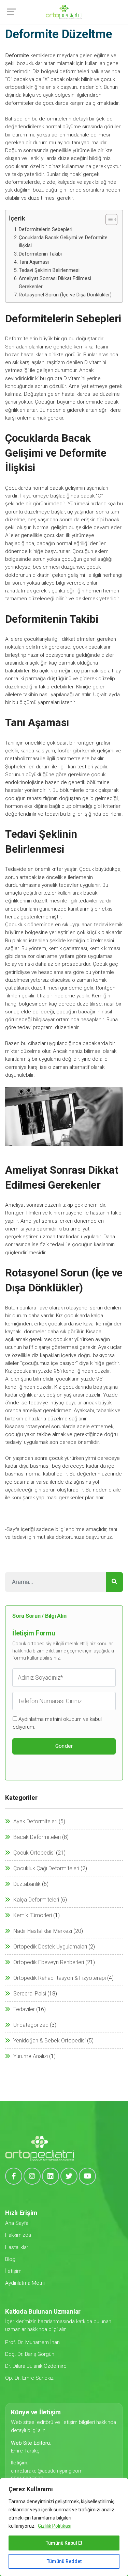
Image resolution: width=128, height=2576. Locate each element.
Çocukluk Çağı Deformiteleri (46, 1868)
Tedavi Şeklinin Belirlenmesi (49, 270)
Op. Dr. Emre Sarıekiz (29, 2378)
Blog (10, 2259)
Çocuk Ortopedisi (34, 1853)
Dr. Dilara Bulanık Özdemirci (36, 2366)
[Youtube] (87, 2176)
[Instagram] (32, 2176)
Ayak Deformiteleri (35, 1821)
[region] (64, 2527)
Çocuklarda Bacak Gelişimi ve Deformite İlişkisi (63, 242)
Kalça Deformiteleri (36, 1900)
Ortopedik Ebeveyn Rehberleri (49, 1962)
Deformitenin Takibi (40, 254)
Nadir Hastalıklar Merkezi (43, 1931)
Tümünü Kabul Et (64, 2543)
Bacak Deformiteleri (37, 1837)
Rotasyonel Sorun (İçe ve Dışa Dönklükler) (65, 295)
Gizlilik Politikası (55, 2526)
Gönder (64, 1746)
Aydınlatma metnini (40, 1719)
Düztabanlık (27, 1884)
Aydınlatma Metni (25, 2283)
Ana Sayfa (17, 2223)
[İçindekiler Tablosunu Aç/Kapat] (108, 219)
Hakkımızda (18, 2235)
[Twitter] (69, 2176)
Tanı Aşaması (34, 262)
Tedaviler (24, 2009)
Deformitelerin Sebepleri (46, 230)
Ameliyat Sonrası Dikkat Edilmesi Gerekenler (55, 282)
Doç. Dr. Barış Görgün (30, 2354)
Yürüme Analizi (31, 2056)
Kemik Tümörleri (33, 1915)
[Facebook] (14, 2176)
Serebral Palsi (30, 1994)
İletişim (13, 2271)
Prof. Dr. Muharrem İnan (32, 2342)
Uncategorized (31, 2025)
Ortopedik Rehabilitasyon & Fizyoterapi (60, 1978)
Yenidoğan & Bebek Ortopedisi (49, 2041)
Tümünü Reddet (64, 2561)
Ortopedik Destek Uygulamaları (50, 1947)
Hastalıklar (17, 2247)
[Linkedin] (51, 2176)
